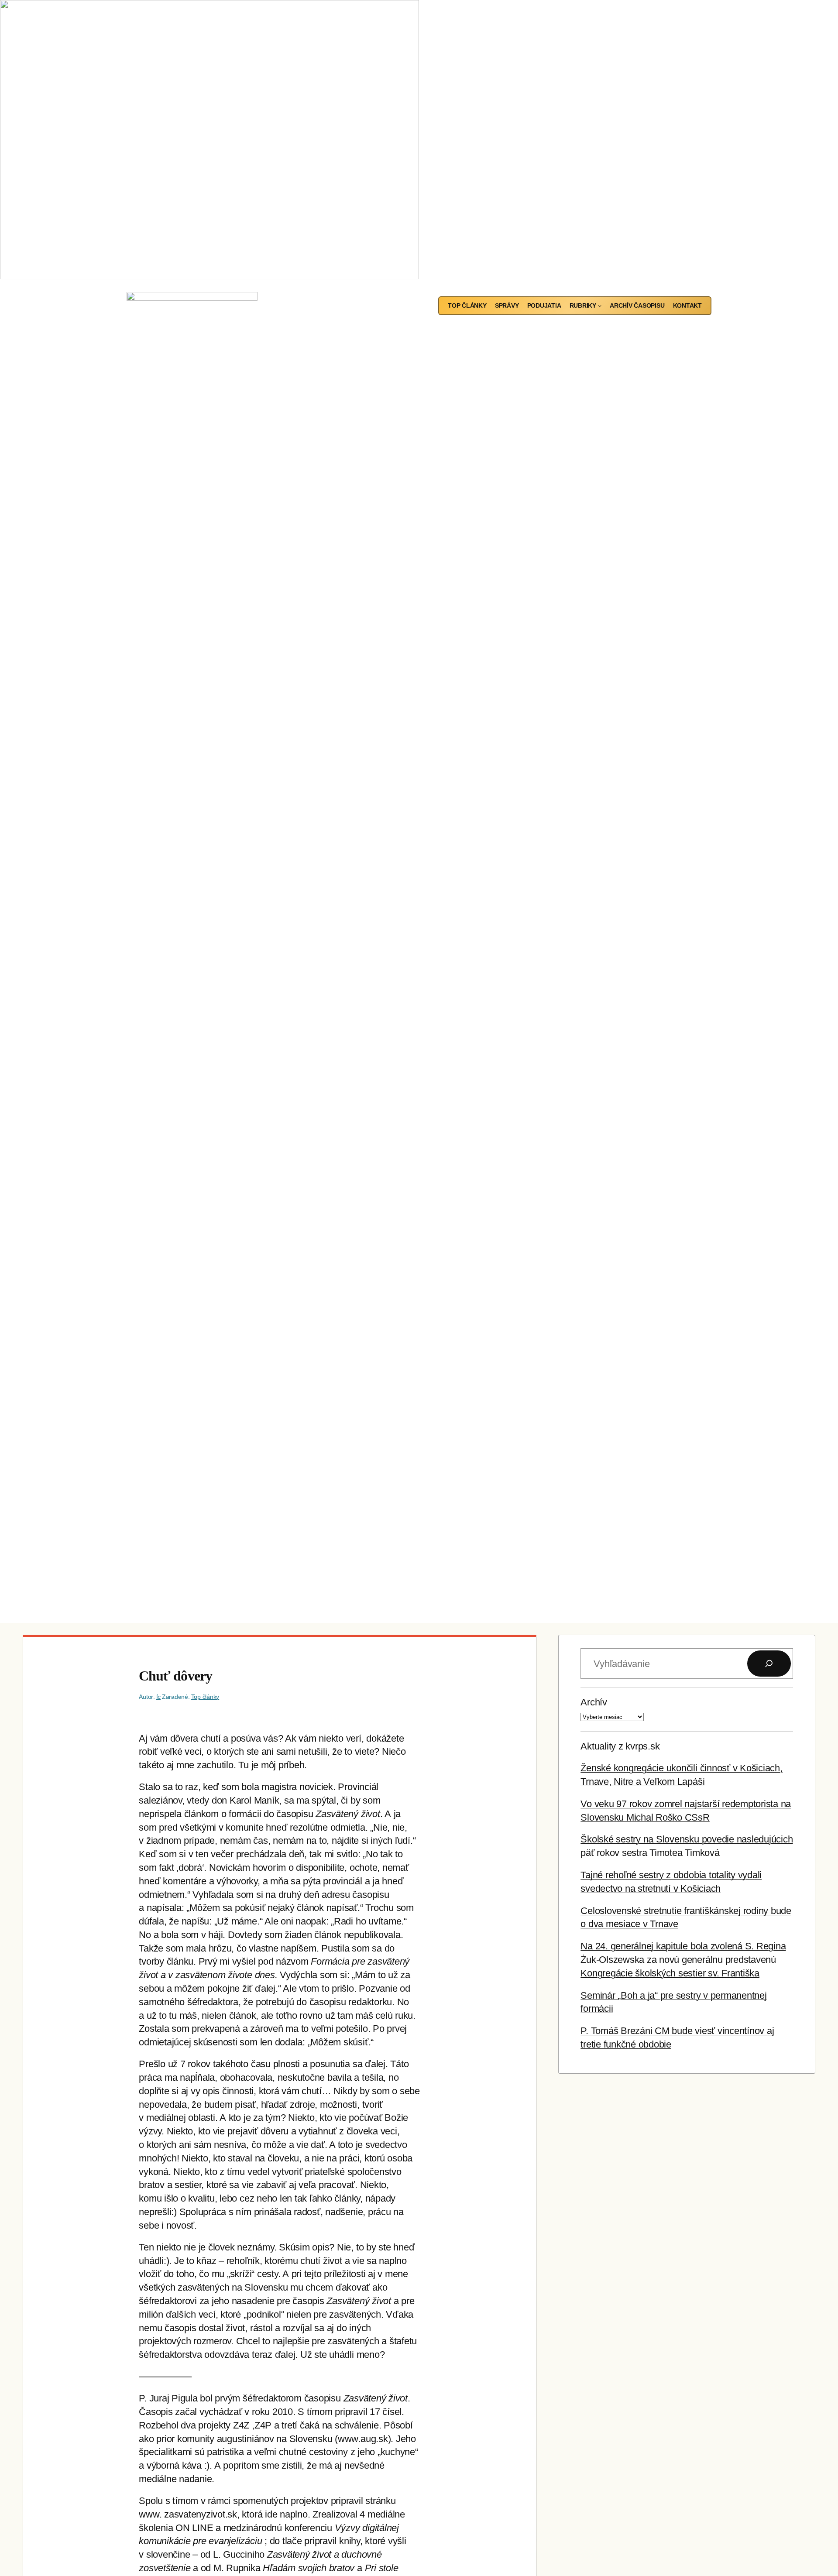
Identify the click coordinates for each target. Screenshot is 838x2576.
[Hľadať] (769, 1664)
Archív (594, 1702)
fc (159, 1697)
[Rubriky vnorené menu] (600, 305)
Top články (205, 1697)
